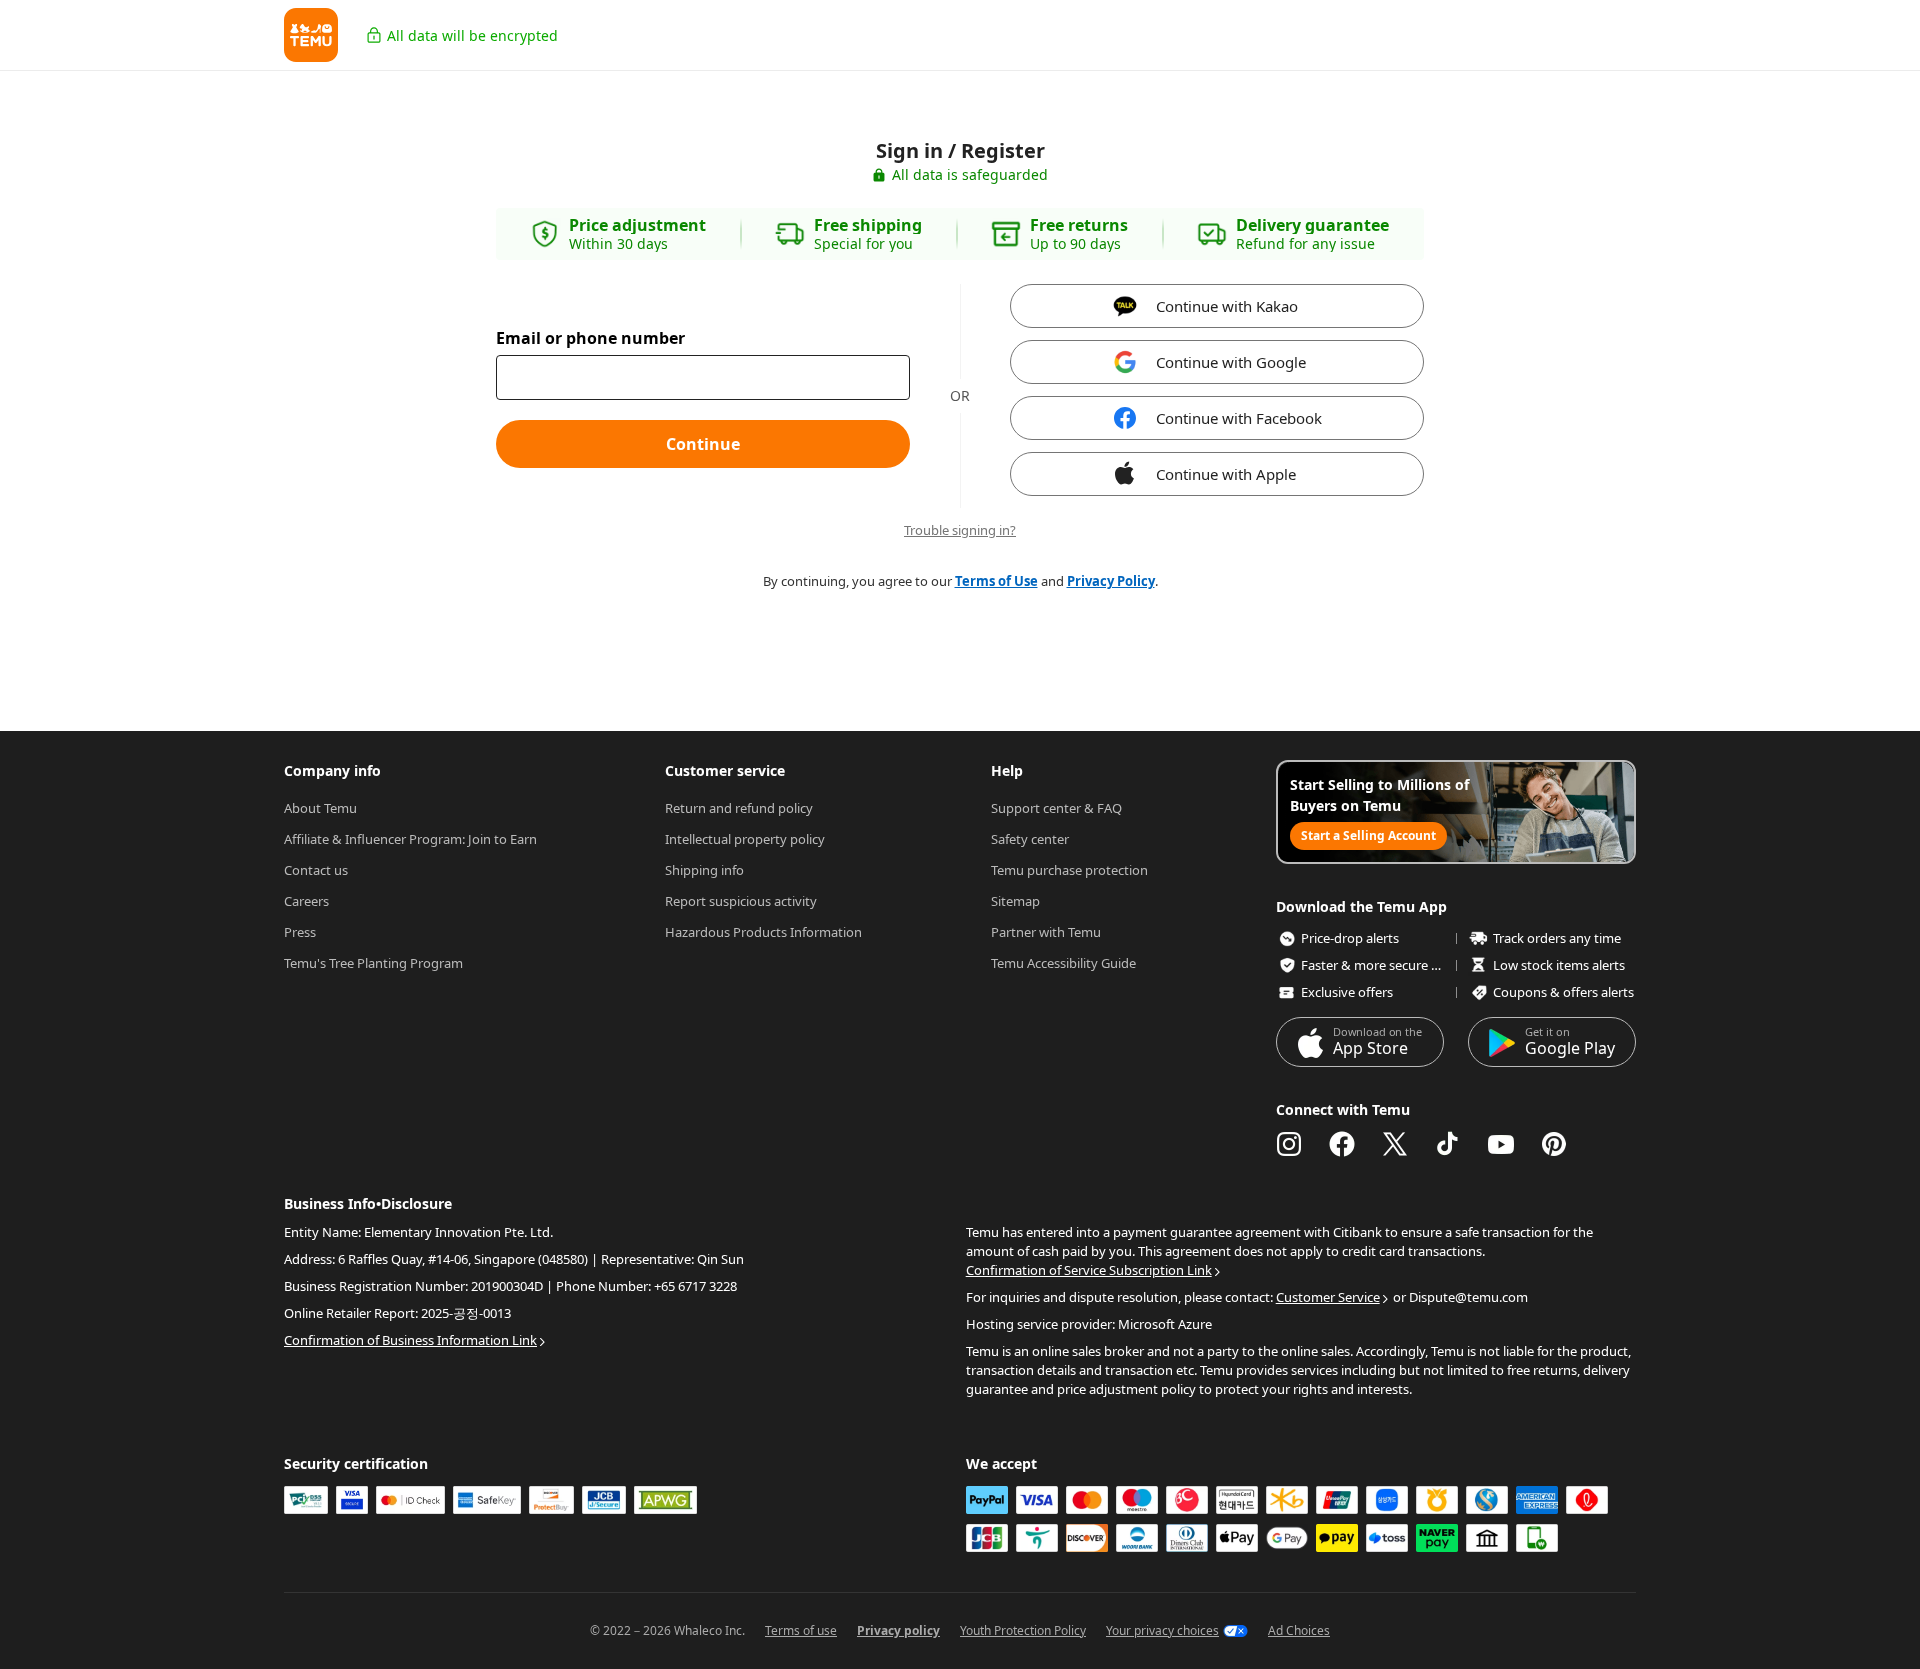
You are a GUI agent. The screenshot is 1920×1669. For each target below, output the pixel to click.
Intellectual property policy (745, 839)
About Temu (320, 808)
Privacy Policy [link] (1111, 581)
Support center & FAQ (1056, 808)
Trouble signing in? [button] (960, 530)
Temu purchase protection (1069, 870)
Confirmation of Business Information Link (410, 1340)
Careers (306, 901)
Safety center (1030, 839)
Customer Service (1328, 1297)
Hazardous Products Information (763, 932)
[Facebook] (1342, 1144)
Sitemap (1015, 901)
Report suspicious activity (741, 901)
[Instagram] (1289, 1144)
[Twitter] (1395, 1144)
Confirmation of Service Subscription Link (1089, 1270)
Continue (703, 444)
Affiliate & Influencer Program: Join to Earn (410, 839)
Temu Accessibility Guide (1063, 963)
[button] (311, 35)
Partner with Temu (1046, 932)
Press (300, 932)
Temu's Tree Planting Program (373, 963)
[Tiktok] (1448, 1144)
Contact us (316, 870)
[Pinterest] (1554, 1144)
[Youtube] (1501, 1144)
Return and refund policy (739, 808)
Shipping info (704, 870)
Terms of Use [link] (996, 581)
